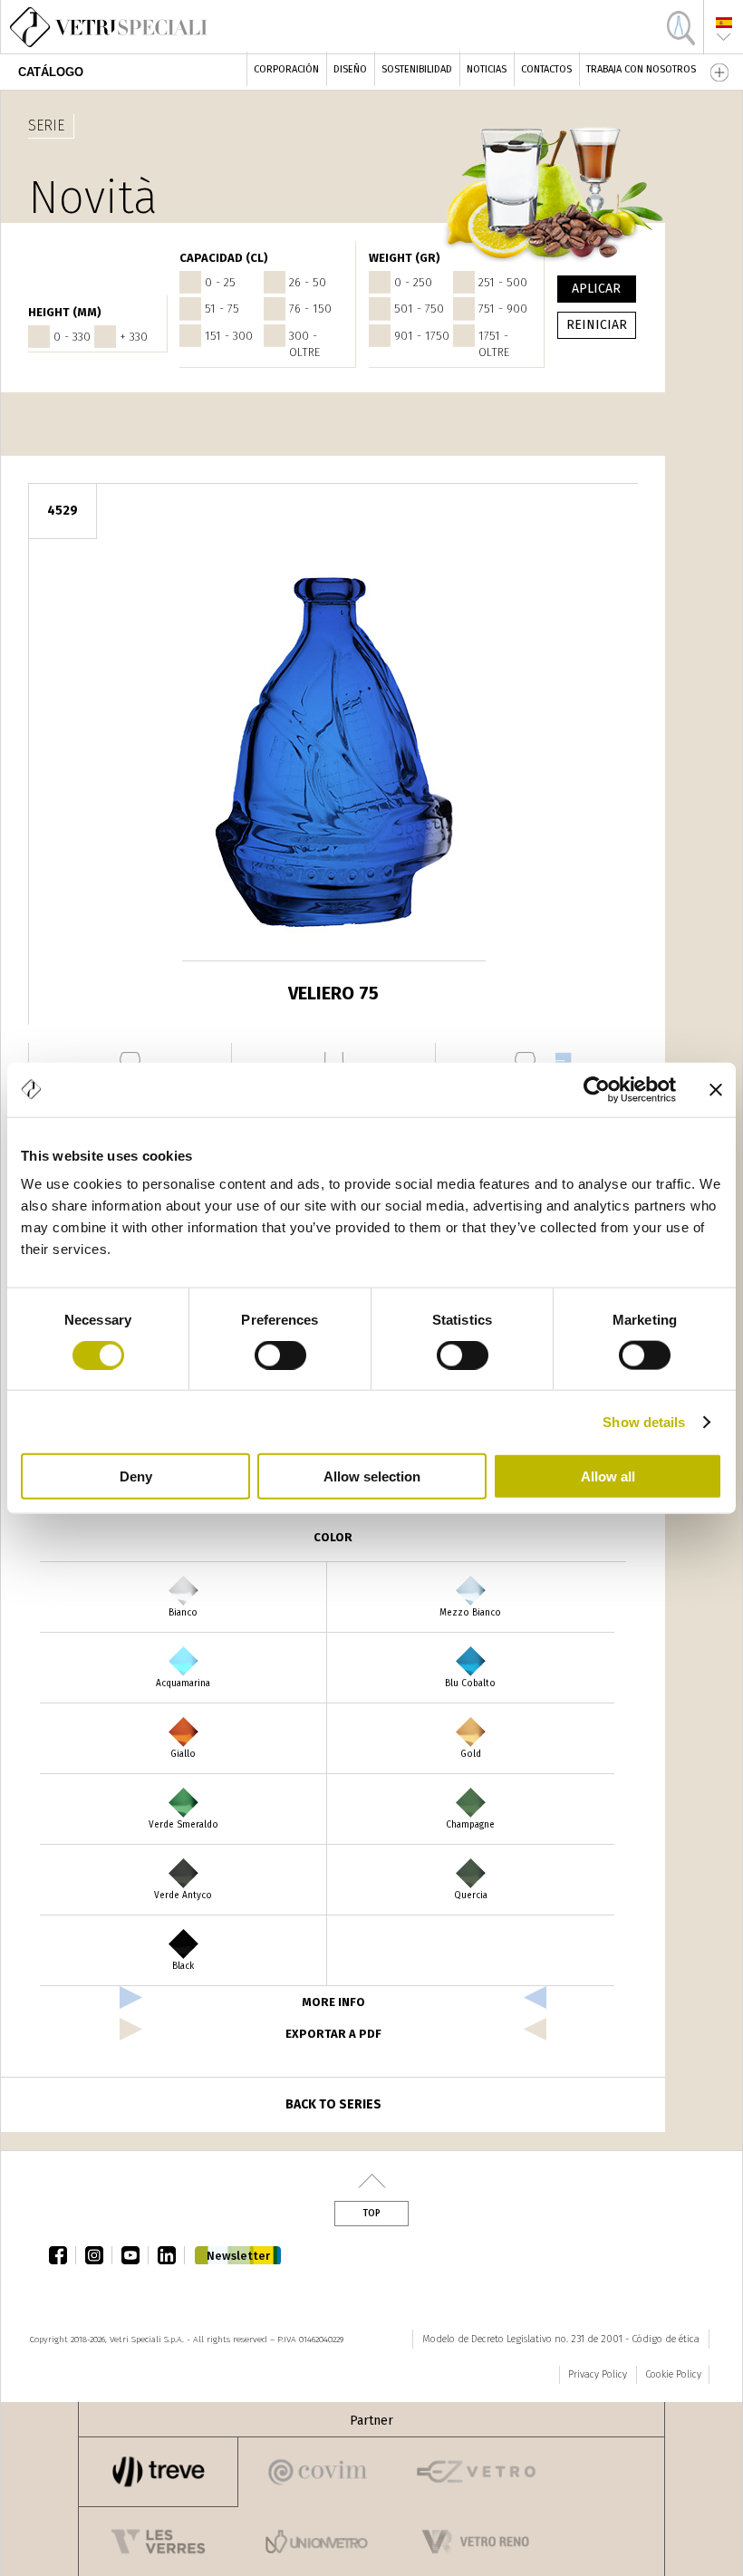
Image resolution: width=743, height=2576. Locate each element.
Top (371, 2214)
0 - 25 (220, 282)
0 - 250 (413, 282)
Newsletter (238, 2256)
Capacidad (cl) (224, 258)
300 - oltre (304, 344)
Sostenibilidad (417, 69)
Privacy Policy (598, 2374)
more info (333, 2002)
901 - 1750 (422, 336)
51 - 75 (222, 309)
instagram (99, 2255)
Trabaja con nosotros (641, 69)
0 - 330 (72, 337)
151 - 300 (229, 336)
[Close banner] (716, 1089)
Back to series (333, 2104)
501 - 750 (419, 309)
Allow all (608, 1476)
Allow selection (372, 1476)
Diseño (350, 69)
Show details (644, 1421)
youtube (135, 2255)
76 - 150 (310, 309)
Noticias (487, 69)
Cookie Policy (673, 2374)
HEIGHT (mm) (65, 312)
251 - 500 (503, 282)
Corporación (286, 69)
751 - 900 (503, 309)
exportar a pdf (333, 2034)
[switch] (280, 1355)
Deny (136, 1476)
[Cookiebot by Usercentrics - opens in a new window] (597, 1089)
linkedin (171, 2255)
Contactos (546, 69)
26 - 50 (308, 282)
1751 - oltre (494, 344)
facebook (63, 2255)
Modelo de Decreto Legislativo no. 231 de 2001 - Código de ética (561, 2339)
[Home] (101, 27)
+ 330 (134, 337)
